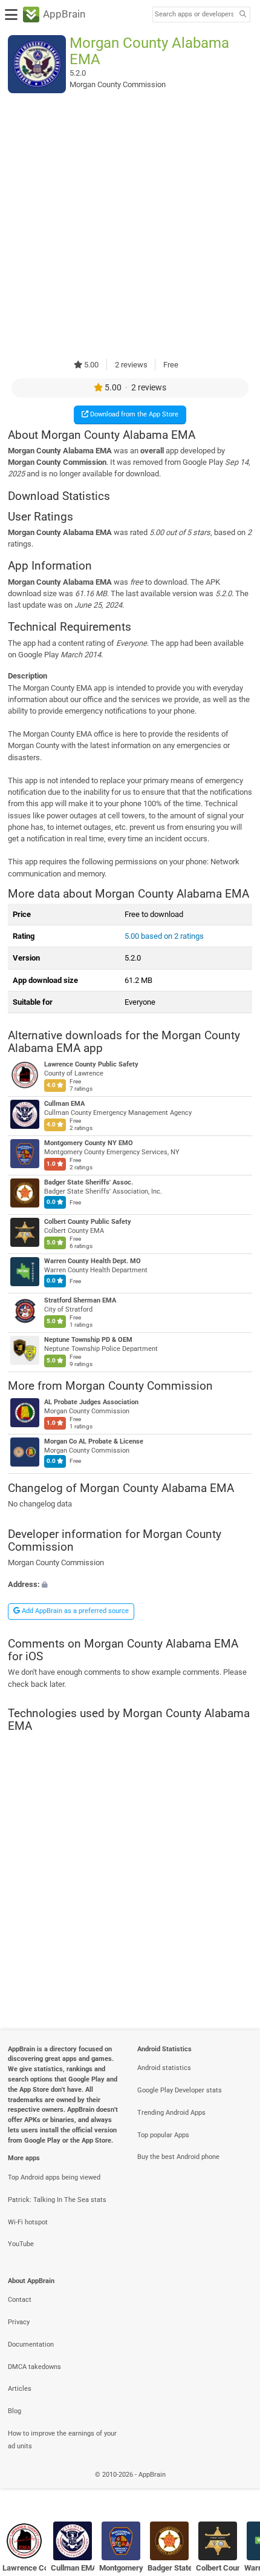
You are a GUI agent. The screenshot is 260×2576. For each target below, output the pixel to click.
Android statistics (164, 2068)
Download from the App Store (133, 414)
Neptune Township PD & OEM (88, 1340)
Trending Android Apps (171, 2113)
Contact (20, 2300)
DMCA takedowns (34, 2367)
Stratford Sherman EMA (80, 1300)
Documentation (31, 2344)
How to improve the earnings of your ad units (62, 2440)
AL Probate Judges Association (91, 1403)
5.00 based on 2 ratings (164, 936)
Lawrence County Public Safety (91, 1064)
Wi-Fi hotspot (28, 2222)
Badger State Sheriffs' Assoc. (89, 1182)
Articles (20, 2389)
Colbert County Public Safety (88, 1222)
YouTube (21, 2244)
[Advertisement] (130, 226)
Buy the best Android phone (178, 2157)
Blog (15, 2411)
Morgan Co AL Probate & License (94, 1442)
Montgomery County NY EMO (89, 1143)
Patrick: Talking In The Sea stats (57, 2200)
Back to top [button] (236, 2488)
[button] (130, 1584)
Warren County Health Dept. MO (93, 1261)
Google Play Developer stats (180, 2090)
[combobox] (194, 15)
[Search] (242, 15)
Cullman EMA (64, 1104)
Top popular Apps (163, 2135)
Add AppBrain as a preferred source (74, 1611)
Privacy (19, 2322)
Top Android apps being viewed (54, 2177)
